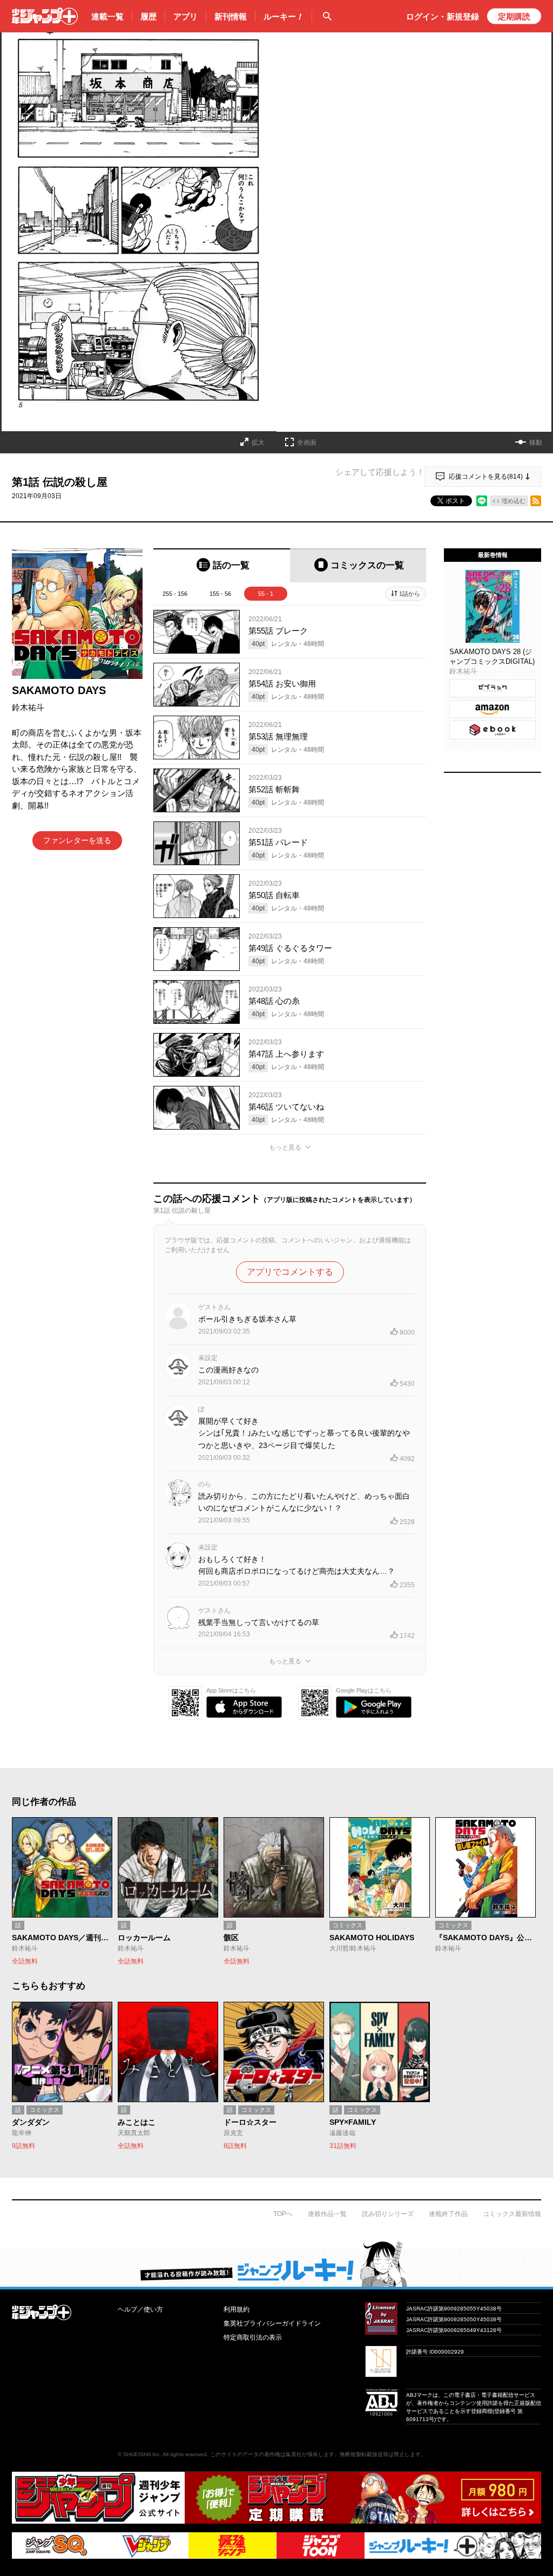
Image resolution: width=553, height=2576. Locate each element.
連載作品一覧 (327, 2214)
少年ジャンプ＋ (45, 16)
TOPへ (283, 2214)
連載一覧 (107, 16)
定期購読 (514, 16)
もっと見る (285, 1147)
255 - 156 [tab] (175, 594)
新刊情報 (231, 16)
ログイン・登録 (443, 16)
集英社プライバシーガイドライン (272, 2323)
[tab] (222, 565)
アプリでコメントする (290, 1272)
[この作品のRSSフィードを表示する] (536, 501)
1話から (410, 594)
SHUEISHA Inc (141, 2454)
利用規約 (237, 2309)
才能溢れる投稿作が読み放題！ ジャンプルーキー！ (276, 2264)
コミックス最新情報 (512, 2214)
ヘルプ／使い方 (140, 2309)
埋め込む (514, 501)
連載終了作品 (448, 2214)
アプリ (186, 16)
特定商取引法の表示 (253, 2337)
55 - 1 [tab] (266, 594)
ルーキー (284, 16)
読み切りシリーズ (388, 2214)
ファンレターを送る (77, 840)
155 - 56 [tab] (220, 594)
